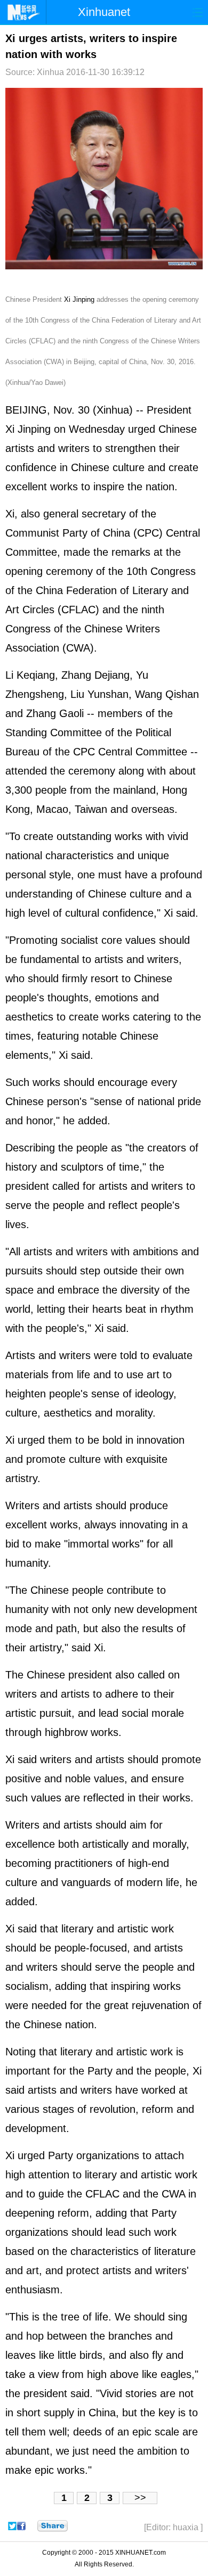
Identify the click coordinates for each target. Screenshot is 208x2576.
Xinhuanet (104, 12)
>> (140, 2498)
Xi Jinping (79, 299)
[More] (53, 2526)
